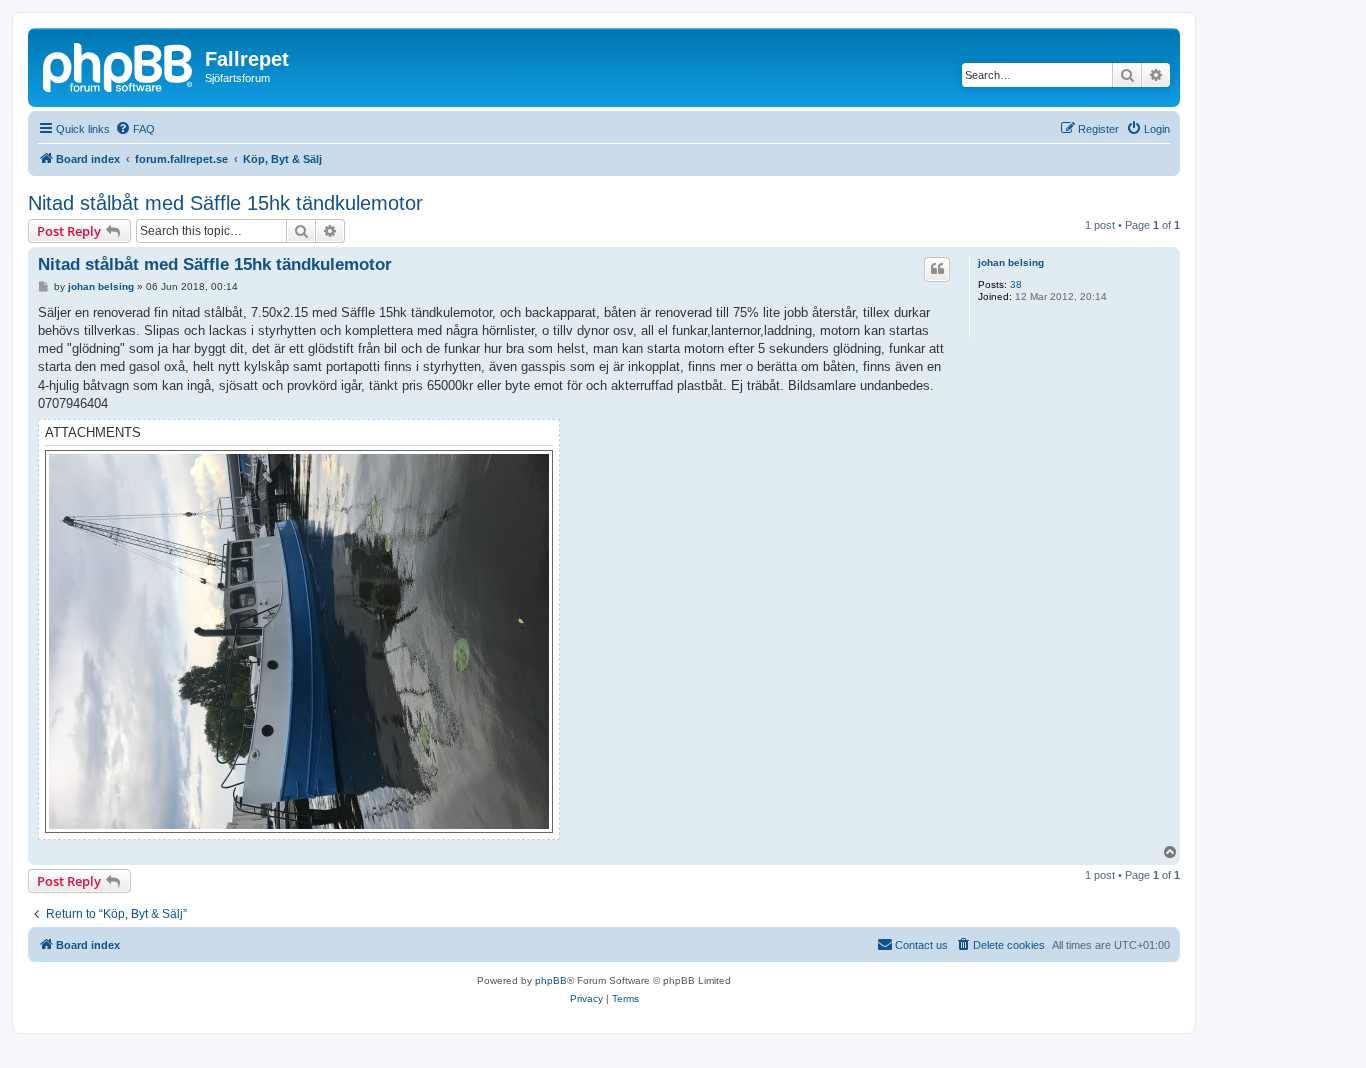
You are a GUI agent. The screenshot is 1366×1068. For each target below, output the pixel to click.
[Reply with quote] (937, 269)
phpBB (551, 980)
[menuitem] (135, 129)
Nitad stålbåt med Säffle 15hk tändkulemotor (225, 203)
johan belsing (1011, 262)
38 (1016, 284)
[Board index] (119, 65)
